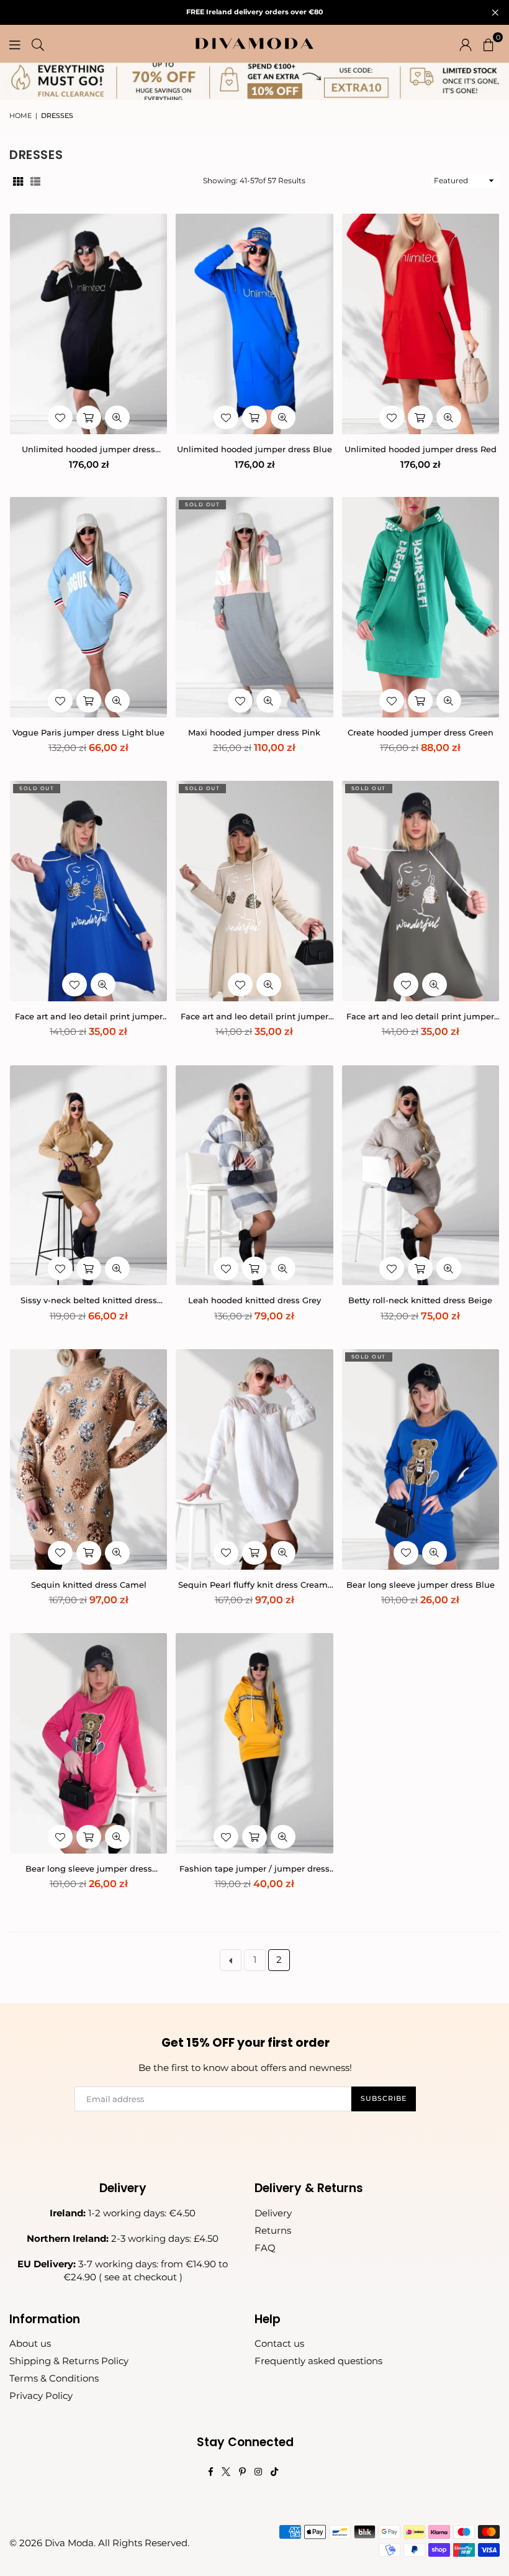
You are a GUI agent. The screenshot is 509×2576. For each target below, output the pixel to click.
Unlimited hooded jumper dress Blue (254, 449)
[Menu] (15, 43)
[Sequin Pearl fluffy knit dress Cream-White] (254, 1459)
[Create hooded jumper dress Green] (421, 607)
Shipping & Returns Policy (69, 2361)
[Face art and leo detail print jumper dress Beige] (254, 891)
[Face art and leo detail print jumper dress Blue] (88, 891)
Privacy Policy (41, 2396)
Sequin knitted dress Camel (89, 1585)
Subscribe (384, 2098)
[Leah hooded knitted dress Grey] (254, 1176)
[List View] (35, 181)
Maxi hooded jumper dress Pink (254, 732)
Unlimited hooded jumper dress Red (421, 449)
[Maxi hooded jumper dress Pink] (254, 607)
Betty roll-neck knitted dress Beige (420, 1300)
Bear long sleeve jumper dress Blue (421, 1585)
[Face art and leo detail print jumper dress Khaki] (421, 891)
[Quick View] (117, 417)
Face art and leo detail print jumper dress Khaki (420, 1017)
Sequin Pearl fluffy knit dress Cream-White (254, 1585)
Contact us (279, 2343)
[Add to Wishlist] (60, 417)
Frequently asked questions (318, 2361)
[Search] (38, 43)
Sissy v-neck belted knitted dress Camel (89, 1300)
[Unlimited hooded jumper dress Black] (88, 324)
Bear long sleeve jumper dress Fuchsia (89, 1869)
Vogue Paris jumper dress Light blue (88, 732)
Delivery (273, 2213)
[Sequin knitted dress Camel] (88, 1459)
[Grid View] (18, 181)
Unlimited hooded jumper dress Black (88, 449)
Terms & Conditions (54, 2378)
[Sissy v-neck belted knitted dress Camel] (88, 1176)
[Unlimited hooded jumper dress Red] (421, 324)
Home (20, 116)
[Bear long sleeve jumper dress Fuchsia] (88, 1743)
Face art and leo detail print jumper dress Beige (254, 1017)
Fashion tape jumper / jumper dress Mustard (254, 1869)
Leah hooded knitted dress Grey (254, 1300)
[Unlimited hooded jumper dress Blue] (254, 324)
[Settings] (466, 43)
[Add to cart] (89, 417)
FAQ (265, 2248)
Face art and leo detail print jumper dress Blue (89, 1017)
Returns (273, 2230)
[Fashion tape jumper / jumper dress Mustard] (254, 1743)
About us (30, 2343)
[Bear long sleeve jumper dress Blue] (421, 1459)
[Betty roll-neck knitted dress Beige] (421, 1176)
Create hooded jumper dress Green (421, 732)
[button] (489, 43)
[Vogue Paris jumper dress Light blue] (88, 607)
